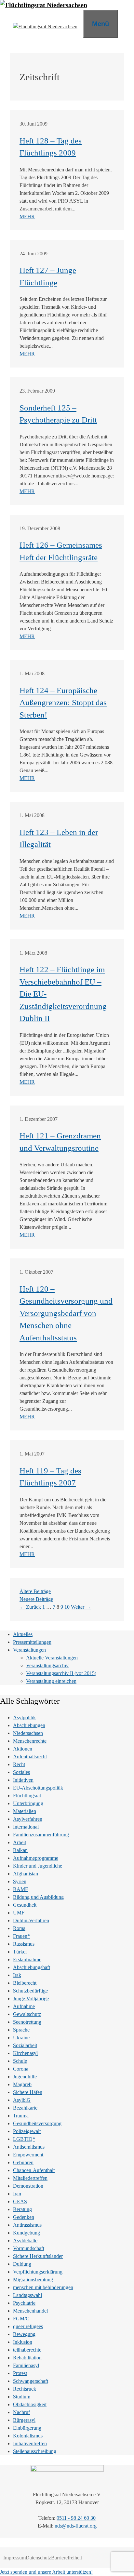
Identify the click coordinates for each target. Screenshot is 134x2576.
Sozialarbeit (25, 2045)
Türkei (20, 1952)
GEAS (20, 2201)
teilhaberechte (27, 2350)
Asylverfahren (28, 1819)
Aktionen (23, 1749)
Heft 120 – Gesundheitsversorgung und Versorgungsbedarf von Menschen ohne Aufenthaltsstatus (66, 1313)
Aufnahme (24, 2006)
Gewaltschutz (27, 2014)
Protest (20, 2373)
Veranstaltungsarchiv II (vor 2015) (61, 1673)
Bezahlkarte (25, 2108)
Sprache (21, 2030)
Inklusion (23, 2342)
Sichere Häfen (28, 2092)
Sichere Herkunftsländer (38, 2256)
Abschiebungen (29, 1725)
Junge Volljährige (31, 1999)
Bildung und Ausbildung (38, 1897)
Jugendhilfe (25, 2077)
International (26, 1827)
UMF (19, 1913)
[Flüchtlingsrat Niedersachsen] (44, 5)
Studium (22, 2397)
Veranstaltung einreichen (51, 1681)
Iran (17, 2194)
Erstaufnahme (27, 1959)
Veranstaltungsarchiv (47, 1665)
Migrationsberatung (33, 2280)
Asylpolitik (24, 1717)
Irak (17, 1975)
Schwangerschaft (31, 2381)
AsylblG (22, 2100)
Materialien (25, 1811)
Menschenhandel (30, 2311)
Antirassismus (27, 2225)
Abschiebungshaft (32, 1967)
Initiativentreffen (30, 2443)
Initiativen (23, 1780)
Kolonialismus (28, 2436)
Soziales (21, 1772)
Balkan (20, 1850)
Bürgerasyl (24, 2420)
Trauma (21, 2116)
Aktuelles (23, 1634)
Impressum (14, 2558)
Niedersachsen (28, 1733)
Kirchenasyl (25, 2053)
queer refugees (28, 2326)
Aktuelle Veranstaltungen (52, 1658)
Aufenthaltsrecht (30, 1757)
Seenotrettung (27, 2022)
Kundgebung (27, 2233)
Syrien (20, 1881)
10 (67, 1607)
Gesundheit (25, 1905)
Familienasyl (26, 2365)
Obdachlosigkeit (30, 2404)
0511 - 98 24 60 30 (76, 2518)
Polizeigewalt (27, 2131)
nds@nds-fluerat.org (76, 2526)
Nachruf (21, 2412)
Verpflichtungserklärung (38, 2272)
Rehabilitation (27, 2358)
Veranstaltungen (29, 1650)
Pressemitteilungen (32, 1642)
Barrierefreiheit (67, 2558)
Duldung (22, 2264)
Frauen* (21, 1936)
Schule (20, 2061)
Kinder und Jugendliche (38, 1866)
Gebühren (23, 2162)
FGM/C (21, 2319)
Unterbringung (28, 1803)
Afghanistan (26, 1874)
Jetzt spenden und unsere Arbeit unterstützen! (46, 2572)
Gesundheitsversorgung (37, 2123)
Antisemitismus (29, 2147)
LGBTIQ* (24, 2139)
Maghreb (22, 2084)
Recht (19, 1764)
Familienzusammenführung (41, 1835)
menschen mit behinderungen (43, 2287)
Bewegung (24, 2334)
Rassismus (24, 1944)
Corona (21, 2069)
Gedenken (24, 2217)
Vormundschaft (29, 2248)
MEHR (27, 216)
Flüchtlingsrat (27, 1796)
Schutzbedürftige (30, 1991)
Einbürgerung (27, 2428)
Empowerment (28, 2155)
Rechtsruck (25, 2389)
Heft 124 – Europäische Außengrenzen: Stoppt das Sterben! (63, 703)
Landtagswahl (27, 2295)
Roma (19, 1928)
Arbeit (20, 1842)
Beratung (22, 2209)
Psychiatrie (24, 2303)
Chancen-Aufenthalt (34, 2170)
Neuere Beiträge (36, 1599)
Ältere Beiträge (35, 1591)
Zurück (30, 1607)
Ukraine (21, 2038)
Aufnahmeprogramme (36, 1858)
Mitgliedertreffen (30, 2178)
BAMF (20, 1889)
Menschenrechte (30, 1741)
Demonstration (28, 2186)
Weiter (81, 1607)
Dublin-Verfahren (31, 1920)
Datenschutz (38, 2558)
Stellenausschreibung (35, 2451)
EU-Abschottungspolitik (38, 1788)
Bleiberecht (25, 1983)
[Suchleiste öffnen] (126, 23)
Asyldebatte (25, 2241)
